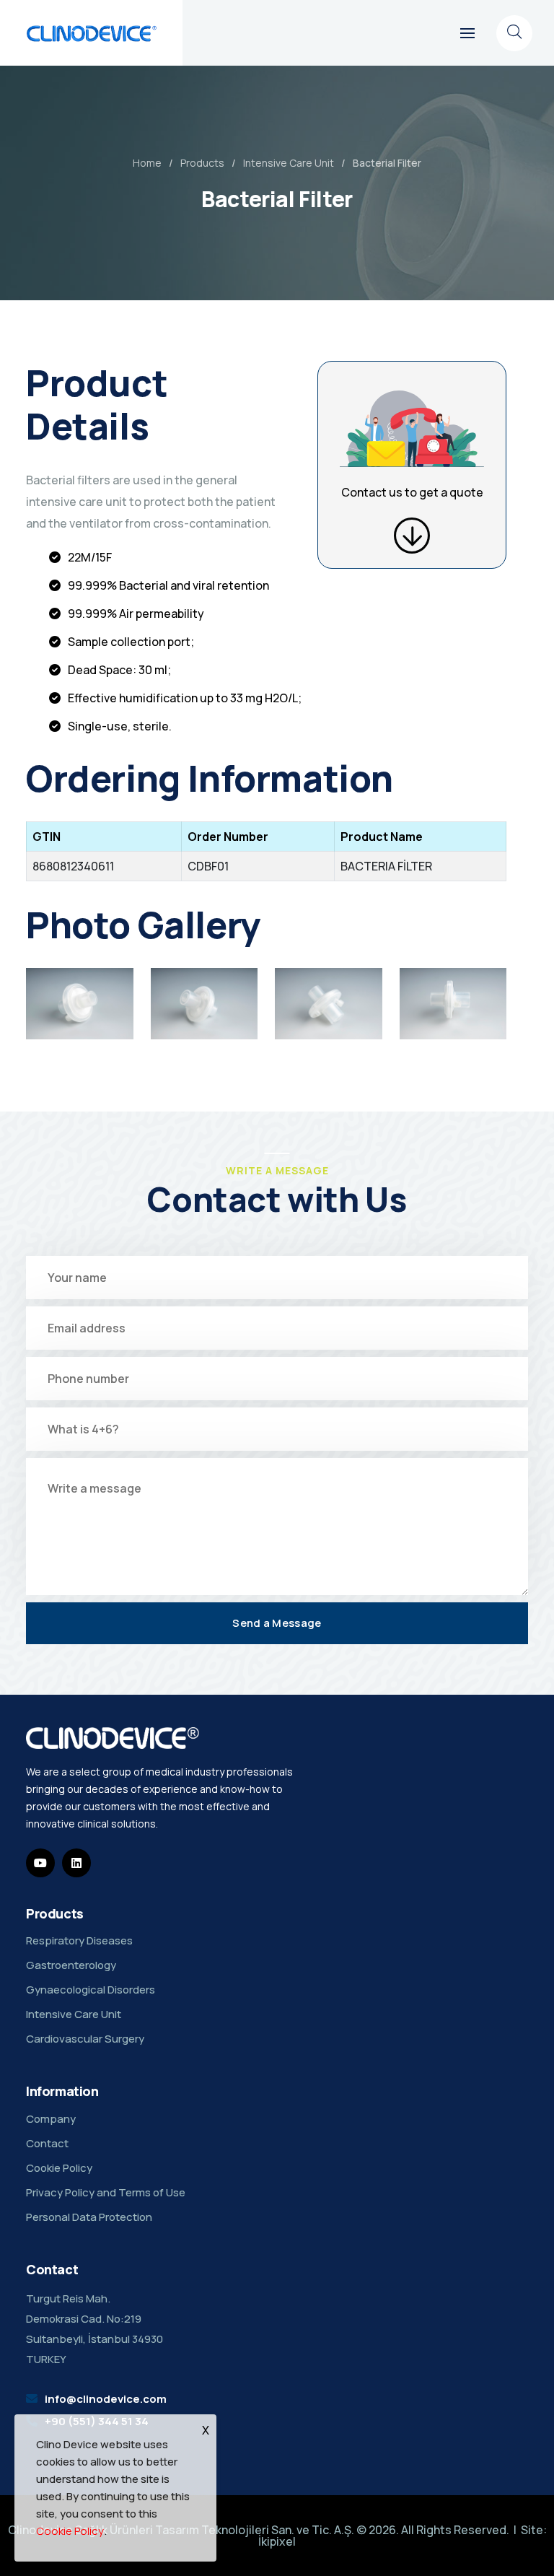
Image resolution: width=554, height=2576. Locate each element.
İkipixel (277, 2541)
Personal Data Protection (89, 2217)
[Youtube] (40, 1863)
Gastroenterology (71, 1965)
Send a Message (277, 1623)
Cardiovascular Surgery (85, 2039)
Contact (47, 2143)
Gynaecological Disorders (91, 1990)
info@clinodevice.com (106, 2399)
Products (202, 163)
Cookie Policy (59, 2168)
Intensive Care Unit (289, 163)
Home (147, 163)
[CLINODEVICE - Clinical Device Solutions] (92, 33)
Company (51, 2119)
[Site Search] (514, 33)
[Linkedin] (76, 1863)
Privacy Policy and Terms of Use (106, 2192)
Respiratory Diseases (79, 1940)
